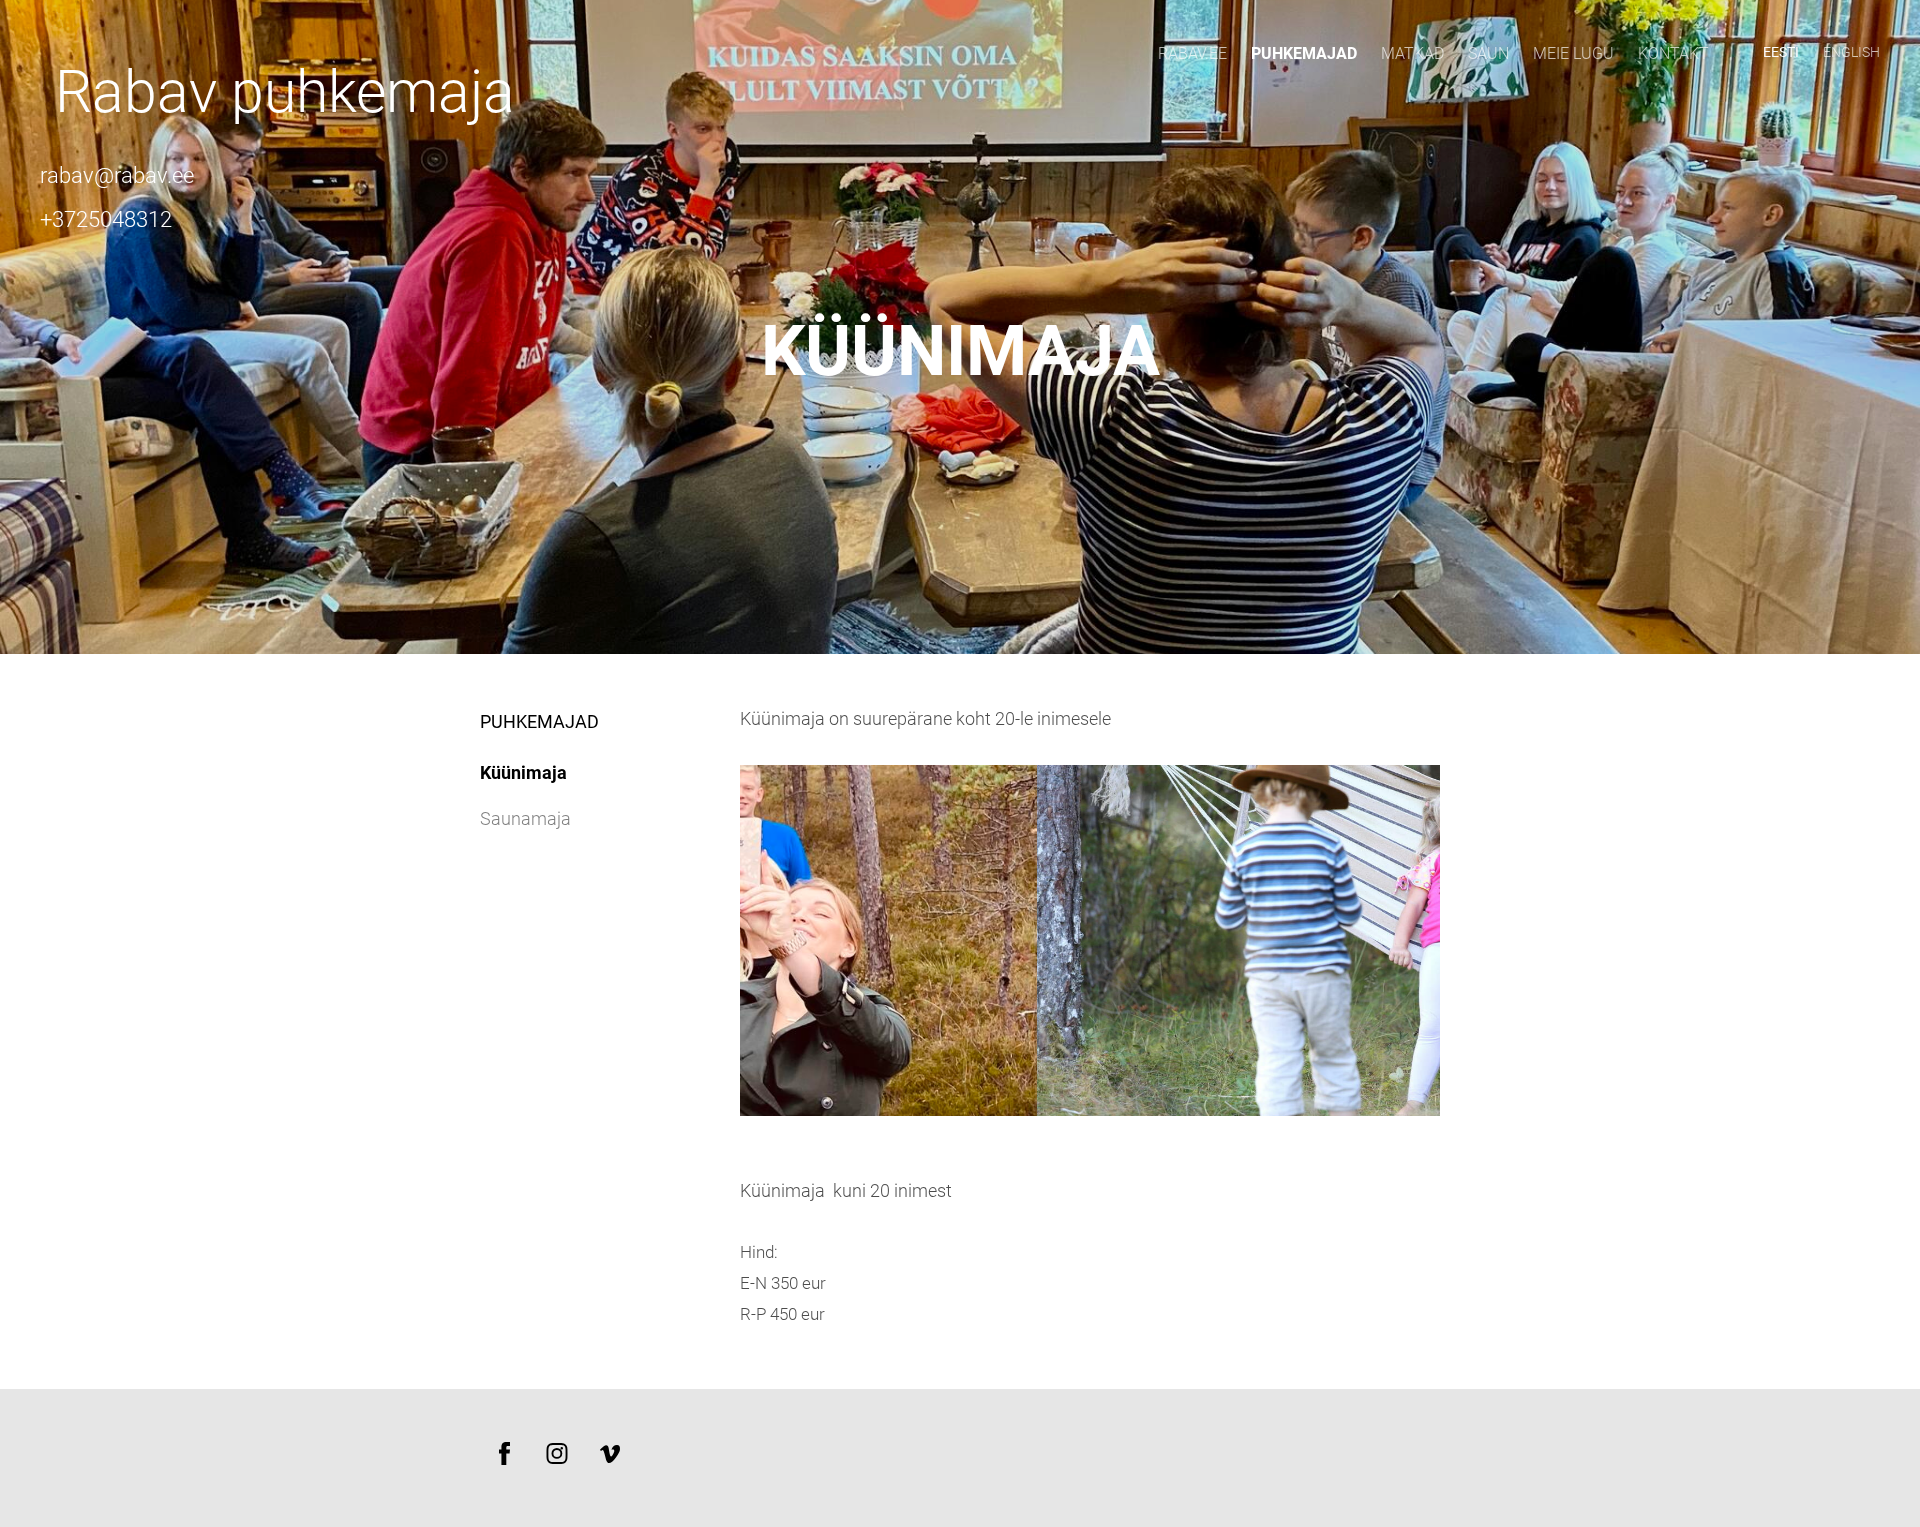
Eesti (1781, 52)
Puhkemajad (1304, 53)
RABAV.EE (1192, 53)
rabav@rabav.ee (117, 175)
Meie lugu (1573, 53)
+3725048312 (106, 219)
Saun (1488, 53)
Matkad (1412, 53)
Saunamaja (525, 818)
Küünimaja (523, 772)
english (1851, 52)
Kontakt (1673, 53)
